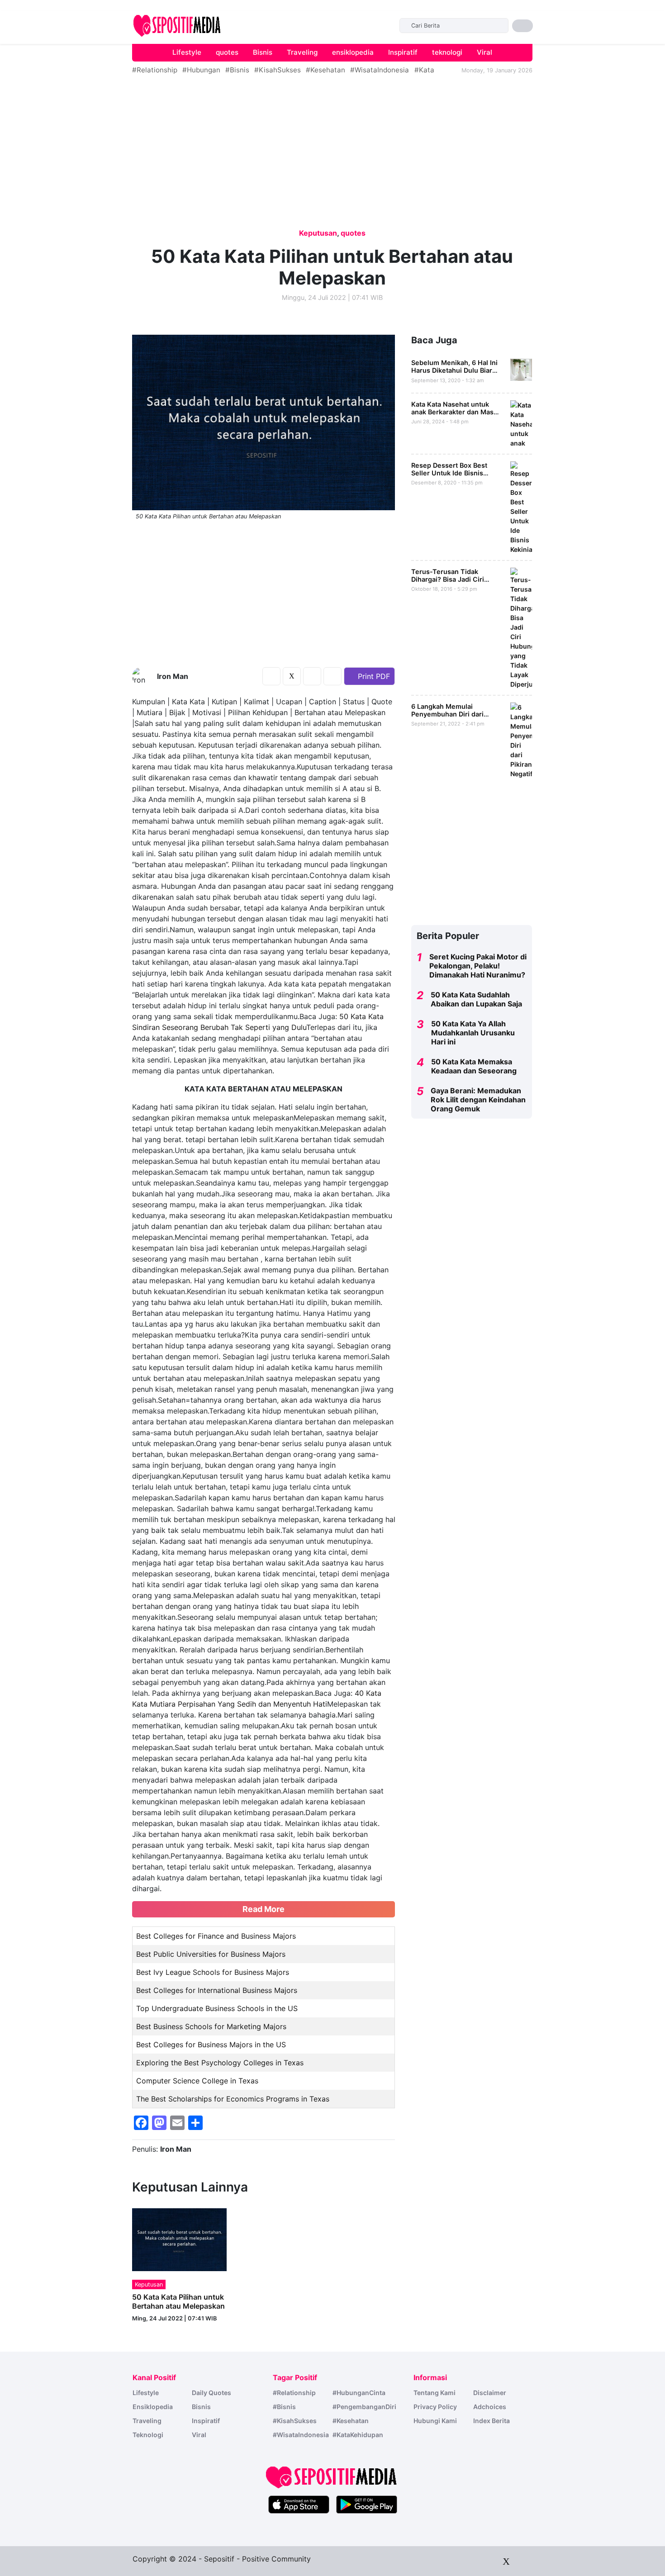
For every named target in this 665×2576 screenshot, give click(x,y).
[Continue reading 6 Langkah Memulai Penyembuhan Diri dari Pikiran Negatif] (521, 739)
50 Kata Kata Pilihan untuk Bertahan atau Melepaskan (178, 2301)
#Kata (424, 70)
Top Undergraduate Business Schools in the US (217, 2008)
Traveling (302, 52)
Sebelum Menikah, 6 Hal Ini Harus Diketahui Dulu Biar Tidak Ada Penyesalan (454, 370)
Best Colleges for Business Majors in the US (211, 2045)
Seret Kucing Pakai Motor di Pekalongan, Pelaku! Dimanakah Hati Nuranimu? (478, 966)
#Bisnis (237, 70)
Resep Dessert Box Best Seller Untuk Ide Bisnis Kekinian (449, 473)
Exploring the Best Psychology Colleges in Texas (220, 2063)
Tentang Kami (435, 2393)
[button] (522, 26)
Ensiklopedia (153, 2407)
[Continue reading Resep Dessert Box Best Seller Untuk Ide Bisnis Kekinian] (521, 507)
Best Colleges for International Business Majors (217, 1990)
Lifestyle (187, 52)
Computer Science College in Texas (197, 2081)
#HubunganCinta (359, 2393)
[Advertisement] (75, 42)
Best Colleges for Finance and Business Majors (216, 1936)
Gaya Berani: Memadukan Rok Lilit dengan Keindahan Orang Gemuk (478, 1100)
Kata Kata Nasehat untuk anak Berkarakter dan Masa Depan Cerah (454, 412)
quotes (227, 52)
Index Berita (492, 2421)
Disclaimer (490, 2393)
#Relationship (155, 70)
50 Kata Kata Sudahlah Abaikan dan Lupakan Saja (476, 999)
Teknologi (148, 2435)
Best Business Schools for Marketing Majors (211, 2026)
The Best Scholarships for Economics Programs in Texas (233, 2099)
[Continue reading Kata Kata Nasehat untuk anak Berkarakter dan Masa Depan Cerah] (521, 423)
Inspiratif (403, 52)
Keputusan (318, 233)
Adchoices (490, 2407)
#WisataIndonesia (380, 70)
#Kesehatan (325, 70)
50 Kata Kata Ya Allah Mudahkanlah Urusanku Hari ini (473, 1033)
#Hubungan (201, 70)
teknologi (447, 52)
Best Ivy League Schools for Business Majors (213, 1972)
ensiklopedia (353, 52)
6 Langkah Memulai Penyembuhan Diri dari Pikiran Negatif (447, 714)
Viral (484, 52)
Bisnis (263, 52)
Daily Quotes (211, 2393)
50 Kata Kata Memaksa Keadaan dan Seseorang (474, 1066)
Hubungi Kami (435, 2421)
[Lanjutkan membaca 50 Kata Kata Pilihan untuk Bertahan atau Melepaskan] (179, 2239)
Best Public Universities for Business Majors (211, 1954)
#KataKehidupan (358, 2435)
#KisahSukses (278, 70)
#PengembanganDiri (364, 2407)
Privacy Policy (435, 2407)
